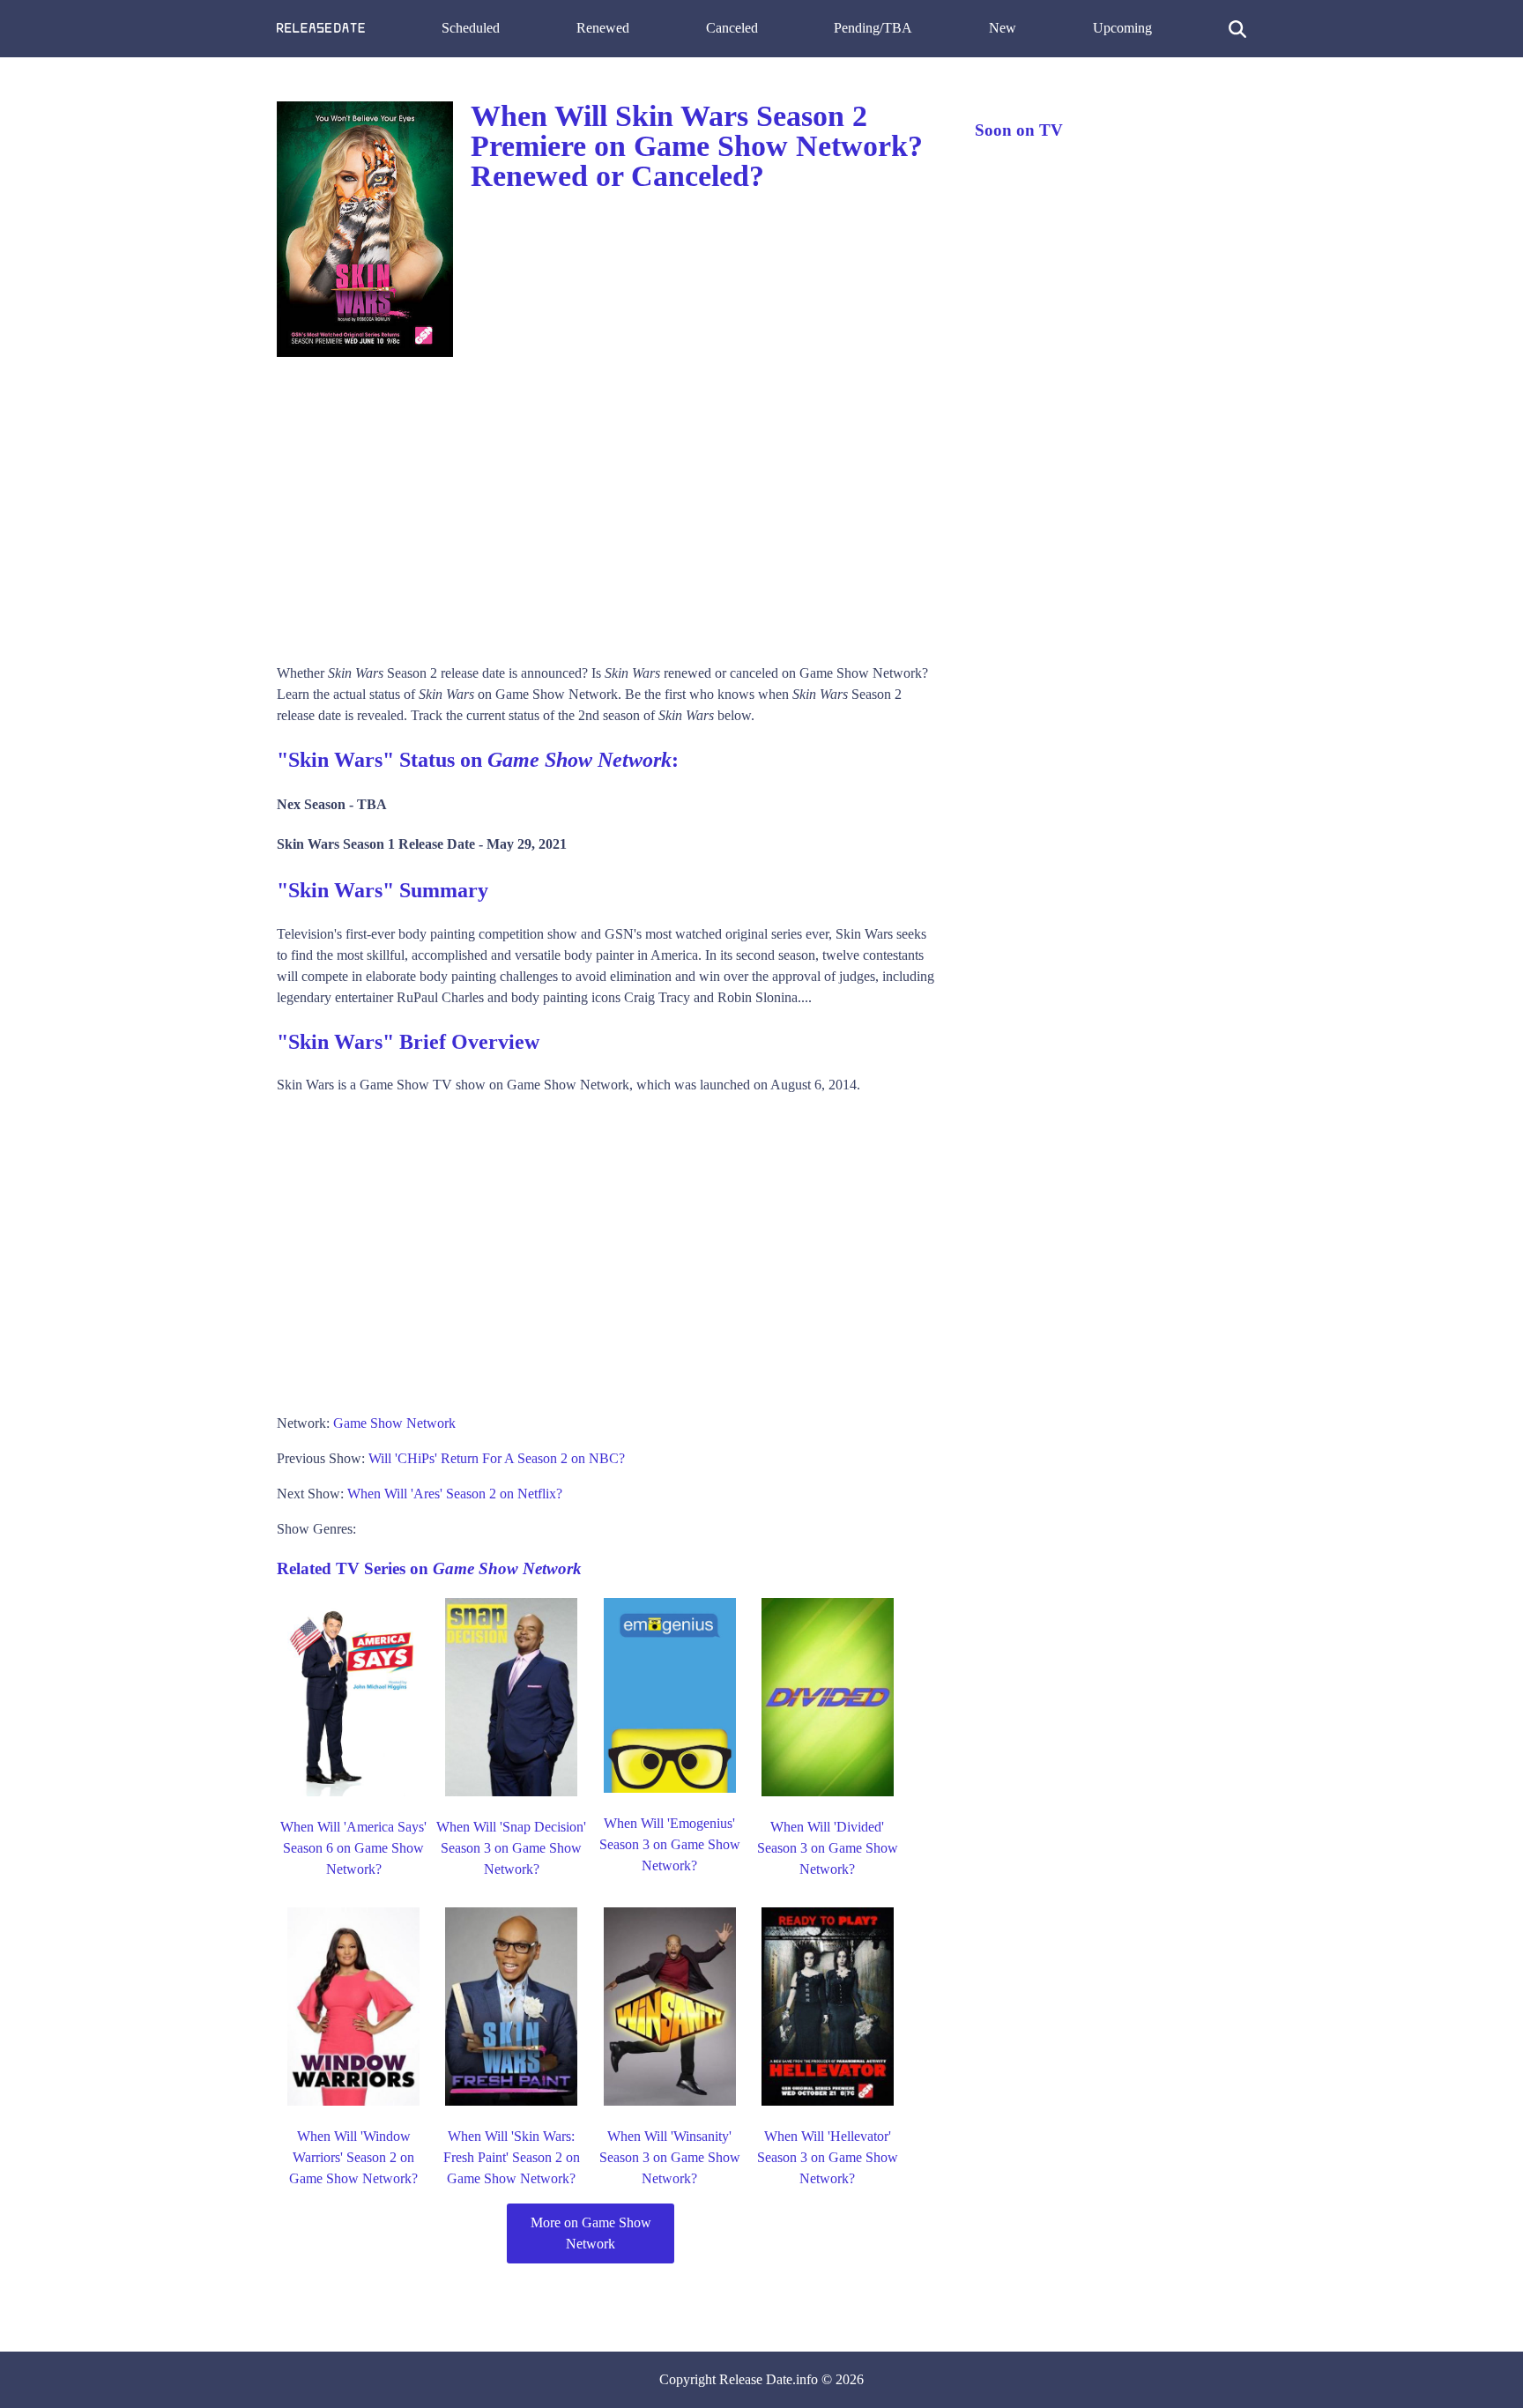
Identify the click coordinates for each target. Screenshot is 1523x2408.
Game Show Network (394, 1423)
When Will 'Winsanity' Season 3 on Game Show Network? (670, 2157)
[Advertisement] (608, 504)
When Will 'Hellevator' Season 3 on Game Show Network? (828, 2157)
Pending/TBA (873, 28)
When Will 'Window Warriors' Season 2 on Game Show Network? (353, 2157)
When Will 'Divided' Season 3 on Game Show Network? (828, 1848)
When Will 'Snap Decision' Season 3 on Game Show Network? (511, 1848)
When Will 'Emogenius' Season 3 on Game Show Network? (670, 1844)
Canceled (732, 28)
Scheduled (471, 28)
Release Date (756, 2379)
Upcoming (1122, 28)
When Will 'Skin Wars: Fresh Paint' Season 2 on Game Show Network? (512, 2157)
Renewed (603, 28)
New (1003, 28)
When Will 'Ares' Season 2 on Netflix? (455, 1494)
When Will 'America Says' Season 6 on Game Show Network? (353, 1848)
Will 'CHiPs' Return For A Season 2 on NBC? (497, 1458)
